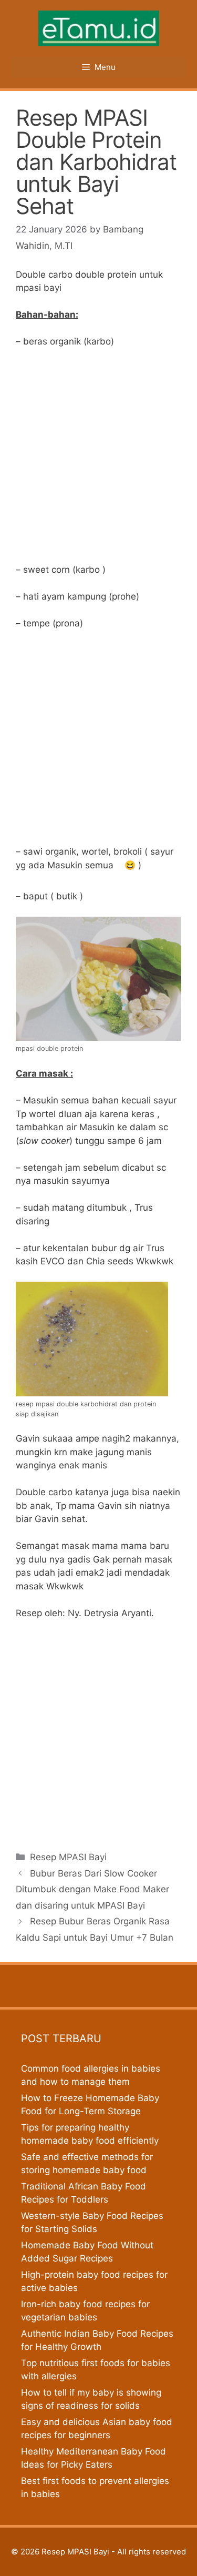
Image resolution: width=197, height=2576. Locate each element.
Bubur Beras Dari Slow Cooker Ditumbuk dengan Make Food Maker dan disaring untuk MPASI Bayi (92, 1889)
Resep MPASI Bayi (68, 1857)
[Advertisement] (98, 460)
